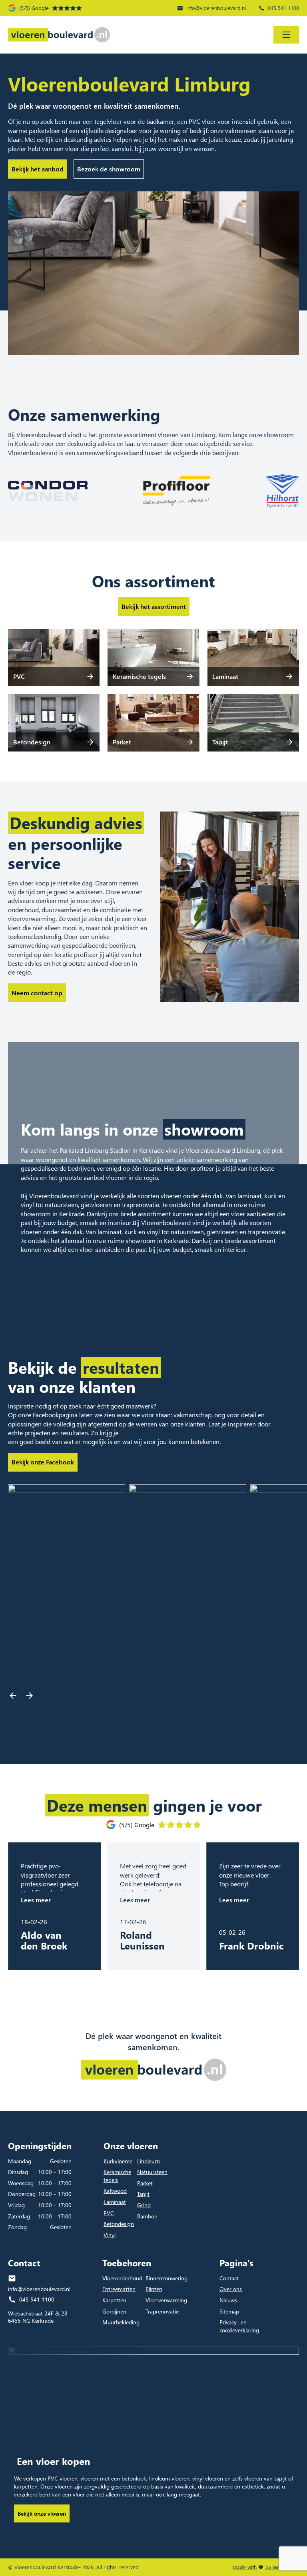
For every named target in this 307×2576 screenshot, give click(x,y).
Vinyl (110, 2235)
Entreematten (119, 2289)
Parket (145, 2183)
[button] (13, 1696)
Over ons (231, 2289)
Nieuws (228, 2300)
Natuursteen (152, 2172)
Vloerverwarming (166, 2300)
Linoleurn (149, 2161)
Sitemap (229, 2311)
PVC (109, 2213)
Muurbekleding (121, 2322)
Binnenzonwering (166, 2278)
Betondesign (119, 2224)
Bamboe (147, 2216)
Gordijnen (114, 2311)
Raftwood (115, 2191)
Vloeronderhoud (122, 2278)
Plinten (154, 2289)
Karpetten (114, 2300)
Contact (229, 2278)
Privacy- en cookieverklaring (239, 2326)
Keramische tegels (117, 2176)
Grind (144, 2205)
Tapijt (143, 2194)
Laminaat (115, 2202)
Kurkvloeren (118, 2161)
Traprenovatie (162, 2311)
